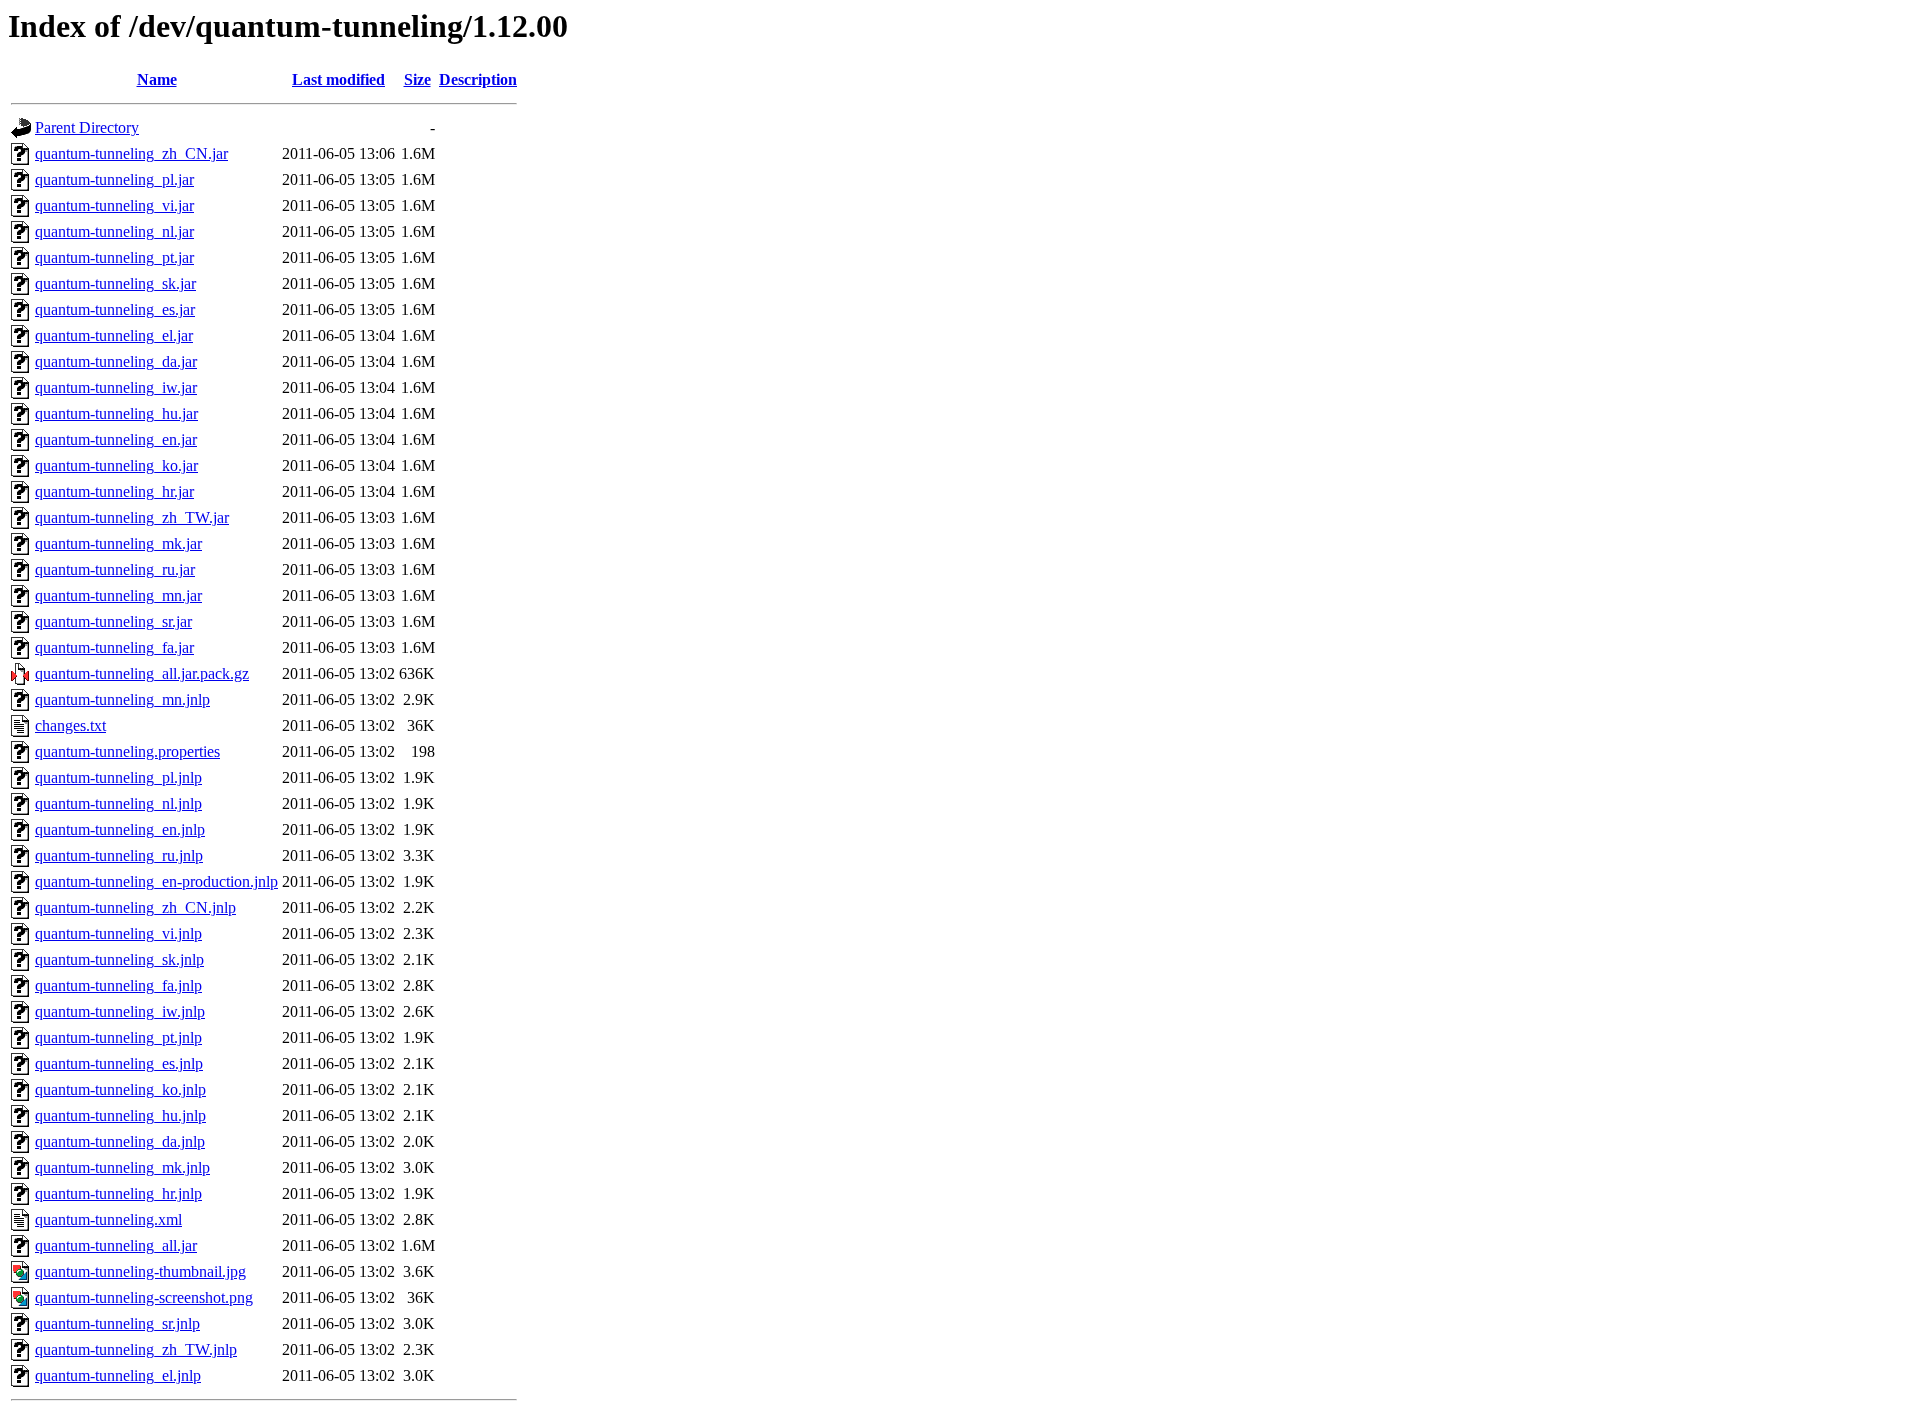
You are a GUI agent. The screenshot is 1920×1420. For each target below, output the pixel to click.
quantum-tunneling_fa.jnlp (118, 985)
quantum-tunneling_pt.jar (114, 257)
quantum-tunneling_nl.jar (114, 231)
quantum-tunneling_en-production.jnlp (156, 881)
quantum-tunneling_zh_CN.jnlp (135, 907)
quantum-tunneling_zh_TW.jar (132, 517)
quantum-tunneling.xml (108, 1219)
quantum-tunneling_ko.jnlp (120, 1089)
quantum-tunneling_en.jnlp (120, 829)
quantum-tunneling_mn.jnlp (122, 699)
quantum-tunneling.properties (127, 751)
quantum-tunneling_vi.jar (114, 205)
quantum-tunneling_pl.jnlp (118, 777)
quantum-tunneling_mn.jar (118, 595)
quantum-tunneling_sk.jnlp (119, 959)
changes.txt (70, 725)
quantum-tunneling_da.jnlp (120, 1141)
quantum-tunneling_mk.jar (118, 543)
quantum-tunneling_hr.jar (114, 491)
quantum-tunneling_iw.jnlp (120, 1011)
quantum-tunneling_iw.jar (116, 387)
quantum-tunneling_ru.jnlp (119, 855)
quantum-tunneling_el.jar (114, 335)
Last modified (338, 79)
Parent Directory (87, 127)
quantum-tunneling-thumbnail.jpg (140, 1271)
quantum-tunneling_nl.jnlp (118, 803)
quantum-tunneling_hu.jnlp (120, 1115)
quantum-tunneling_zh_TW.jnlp (136, 1349)
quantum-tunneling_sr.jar (113, 621)
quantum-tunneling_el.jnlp (118, 1375)
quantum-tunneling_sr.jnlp (117, 1323)
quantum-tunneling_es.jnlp (119, 1063)
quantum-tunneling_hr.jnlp (118, 1193)
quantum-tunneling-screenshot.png (144, 1297)
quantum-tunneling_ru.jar (115, 569)
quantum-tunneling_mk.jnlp (122, 1167)
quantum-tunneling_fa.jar (114, 647)
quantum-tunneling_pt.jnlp (118, 1037)
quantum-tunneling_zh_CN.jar (131, 153)
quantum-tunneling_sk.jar (115, 283)
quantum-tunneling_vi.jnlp (118, 933)
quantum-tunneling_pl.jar (114, 179)
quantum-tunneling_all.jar (116, 1245)
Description (478, 79)
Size (417, 79)
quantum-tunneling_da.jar (116, 361)
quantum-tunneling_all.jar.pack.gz (142, 673)
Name (157, 79)
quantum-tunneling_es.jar (115, 309)
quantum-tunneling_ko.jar (116, 465)
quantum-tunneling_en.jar (116, 439)
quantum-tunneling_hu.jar (116, 413)
